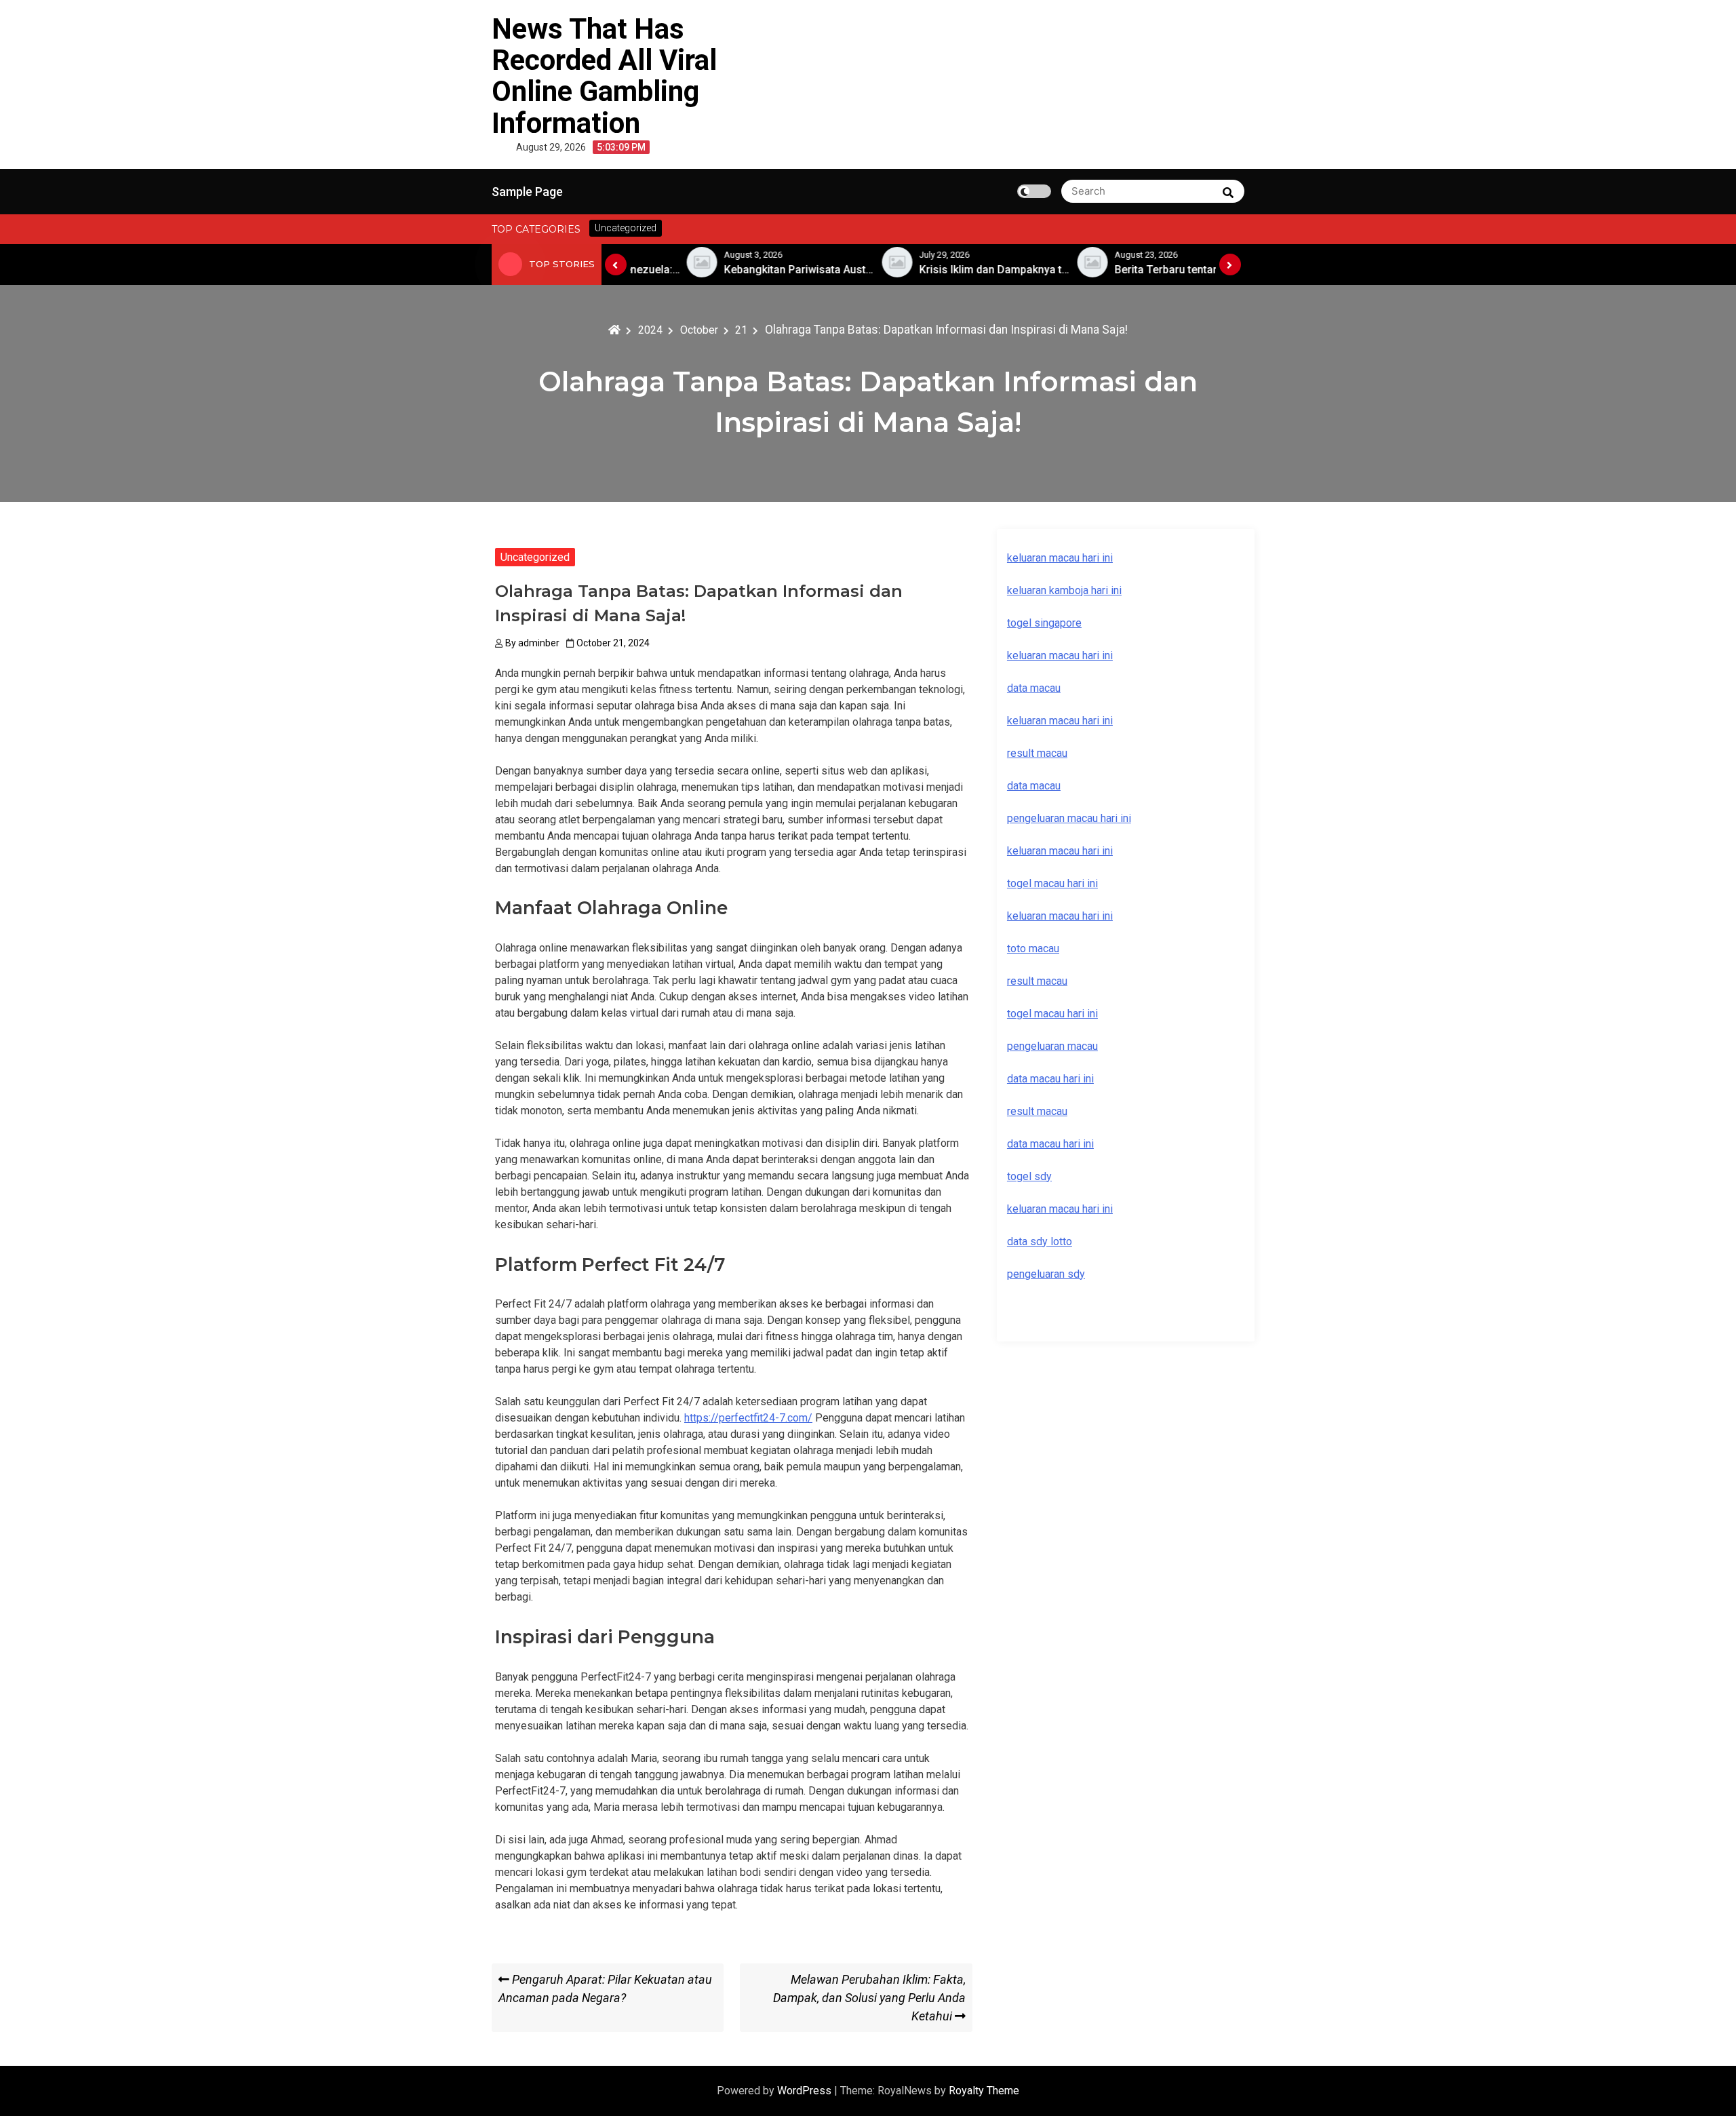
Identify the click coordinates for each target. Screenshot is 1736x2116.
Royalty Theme (984, 2091)
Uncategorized (535, 557)
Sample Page (527, 192)
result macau (1037, 981)
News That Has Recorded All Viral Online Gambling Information (604, 76)
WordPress (806, 2091)
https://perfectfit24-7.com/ (748, 1418)
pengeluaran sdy (1046, 1274)
